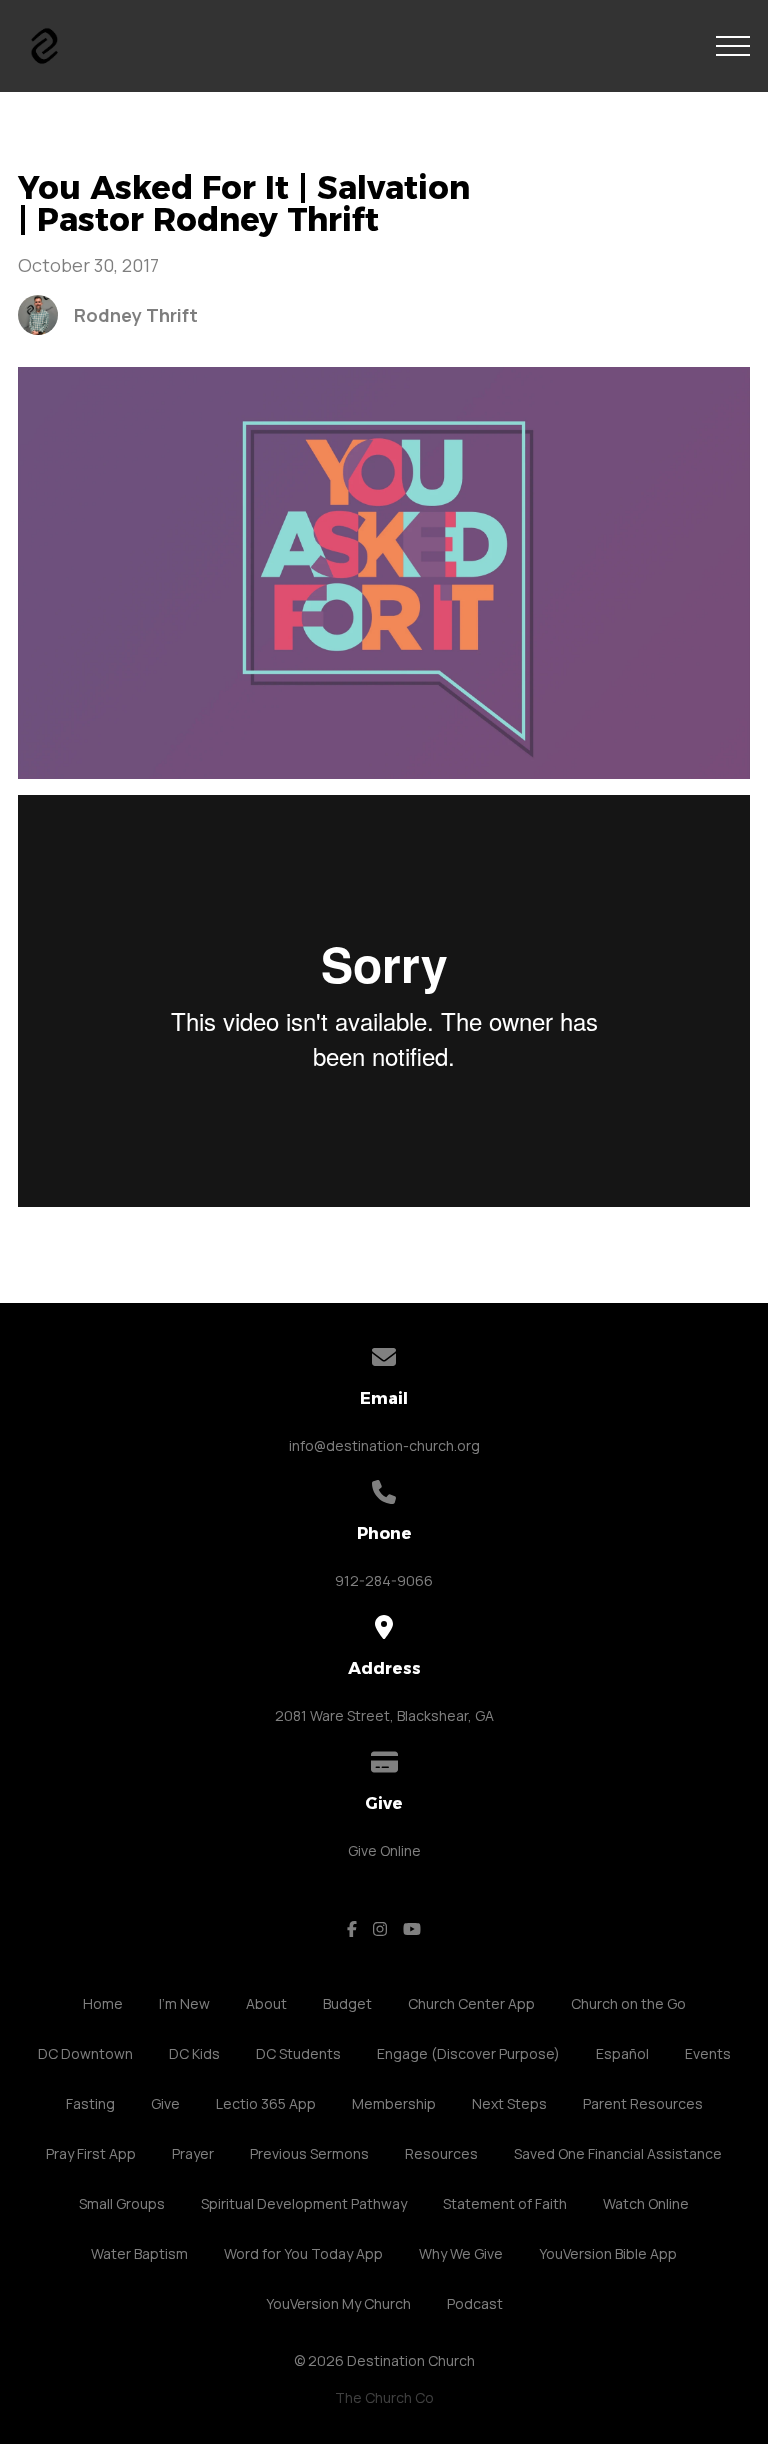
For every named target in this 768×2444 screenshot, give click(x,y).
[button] (733, 46)
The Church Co (384, 2397)
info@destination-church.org (384, 1445)
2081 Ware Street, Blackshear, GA (384, 1715)
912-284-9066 (384, 1580)
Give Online (384, 1850)
